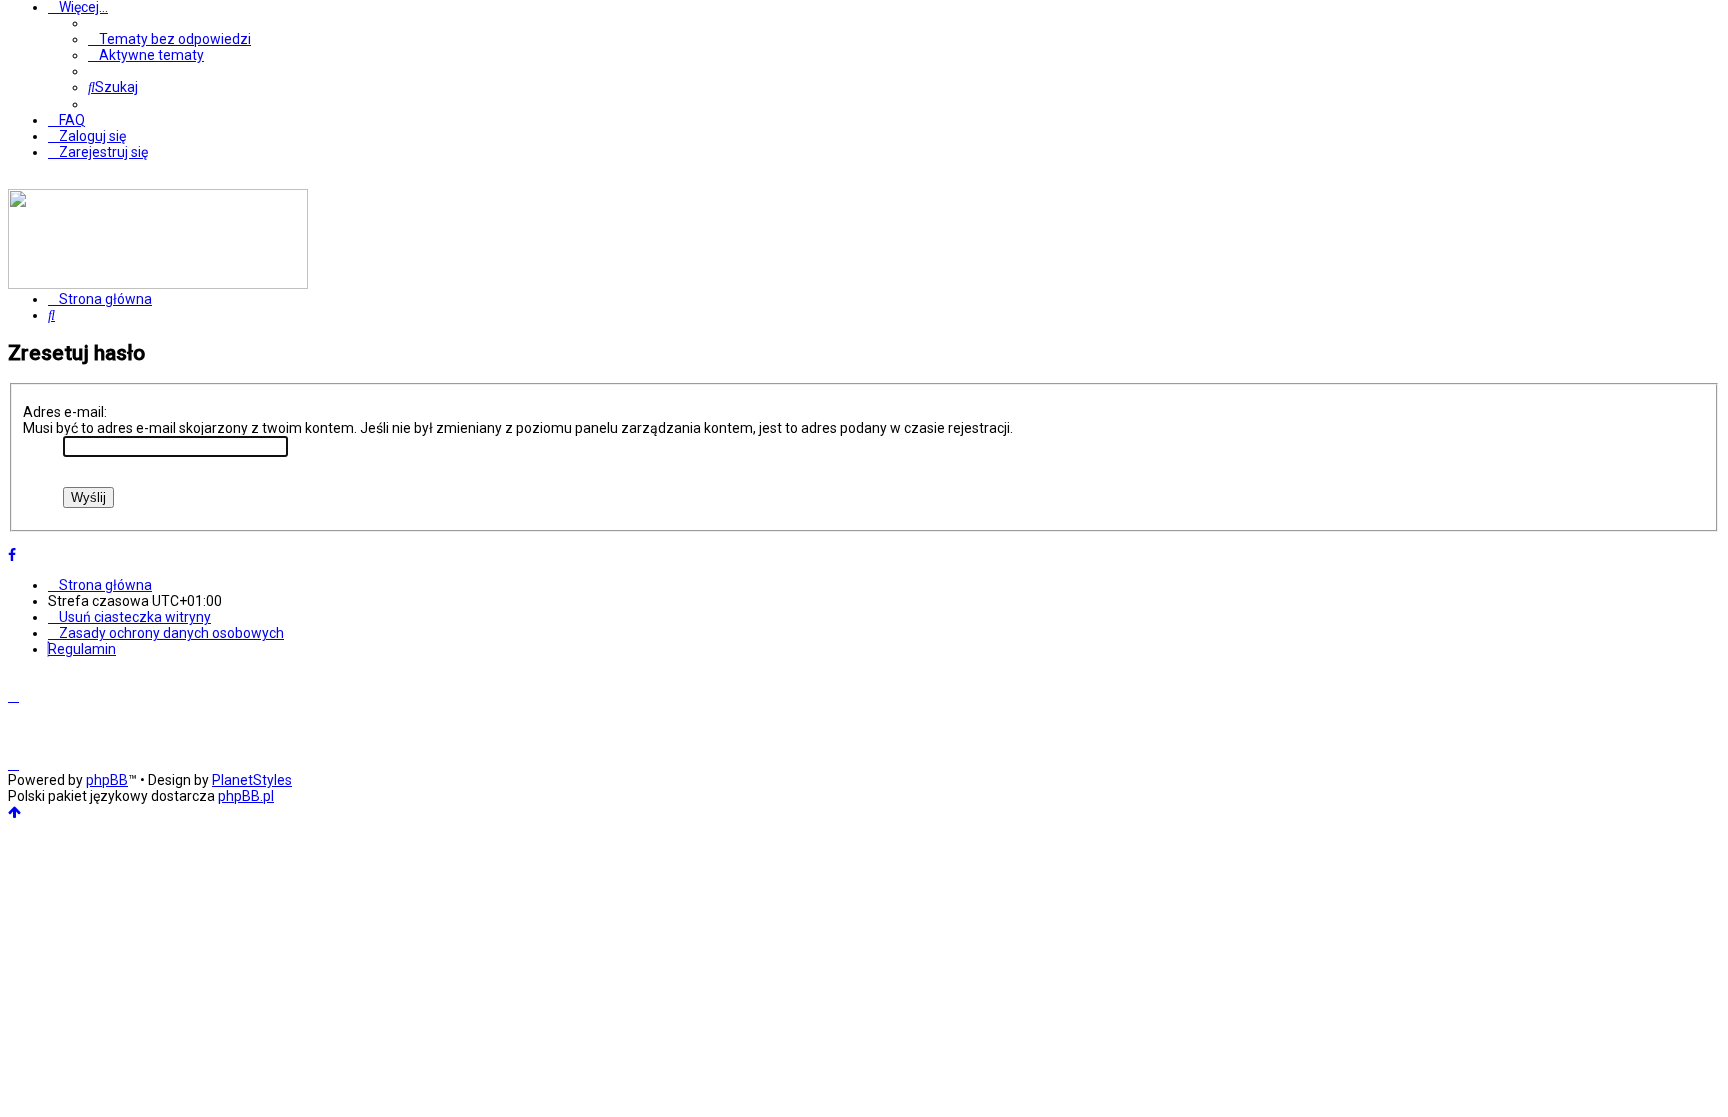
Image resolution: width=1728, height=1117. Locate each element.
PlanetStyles (252, 780)
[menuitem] (169, 39)
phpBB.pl (246, 796)
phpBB (107, 780)
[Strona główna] (158, 284)
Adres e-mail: (65, 412)
